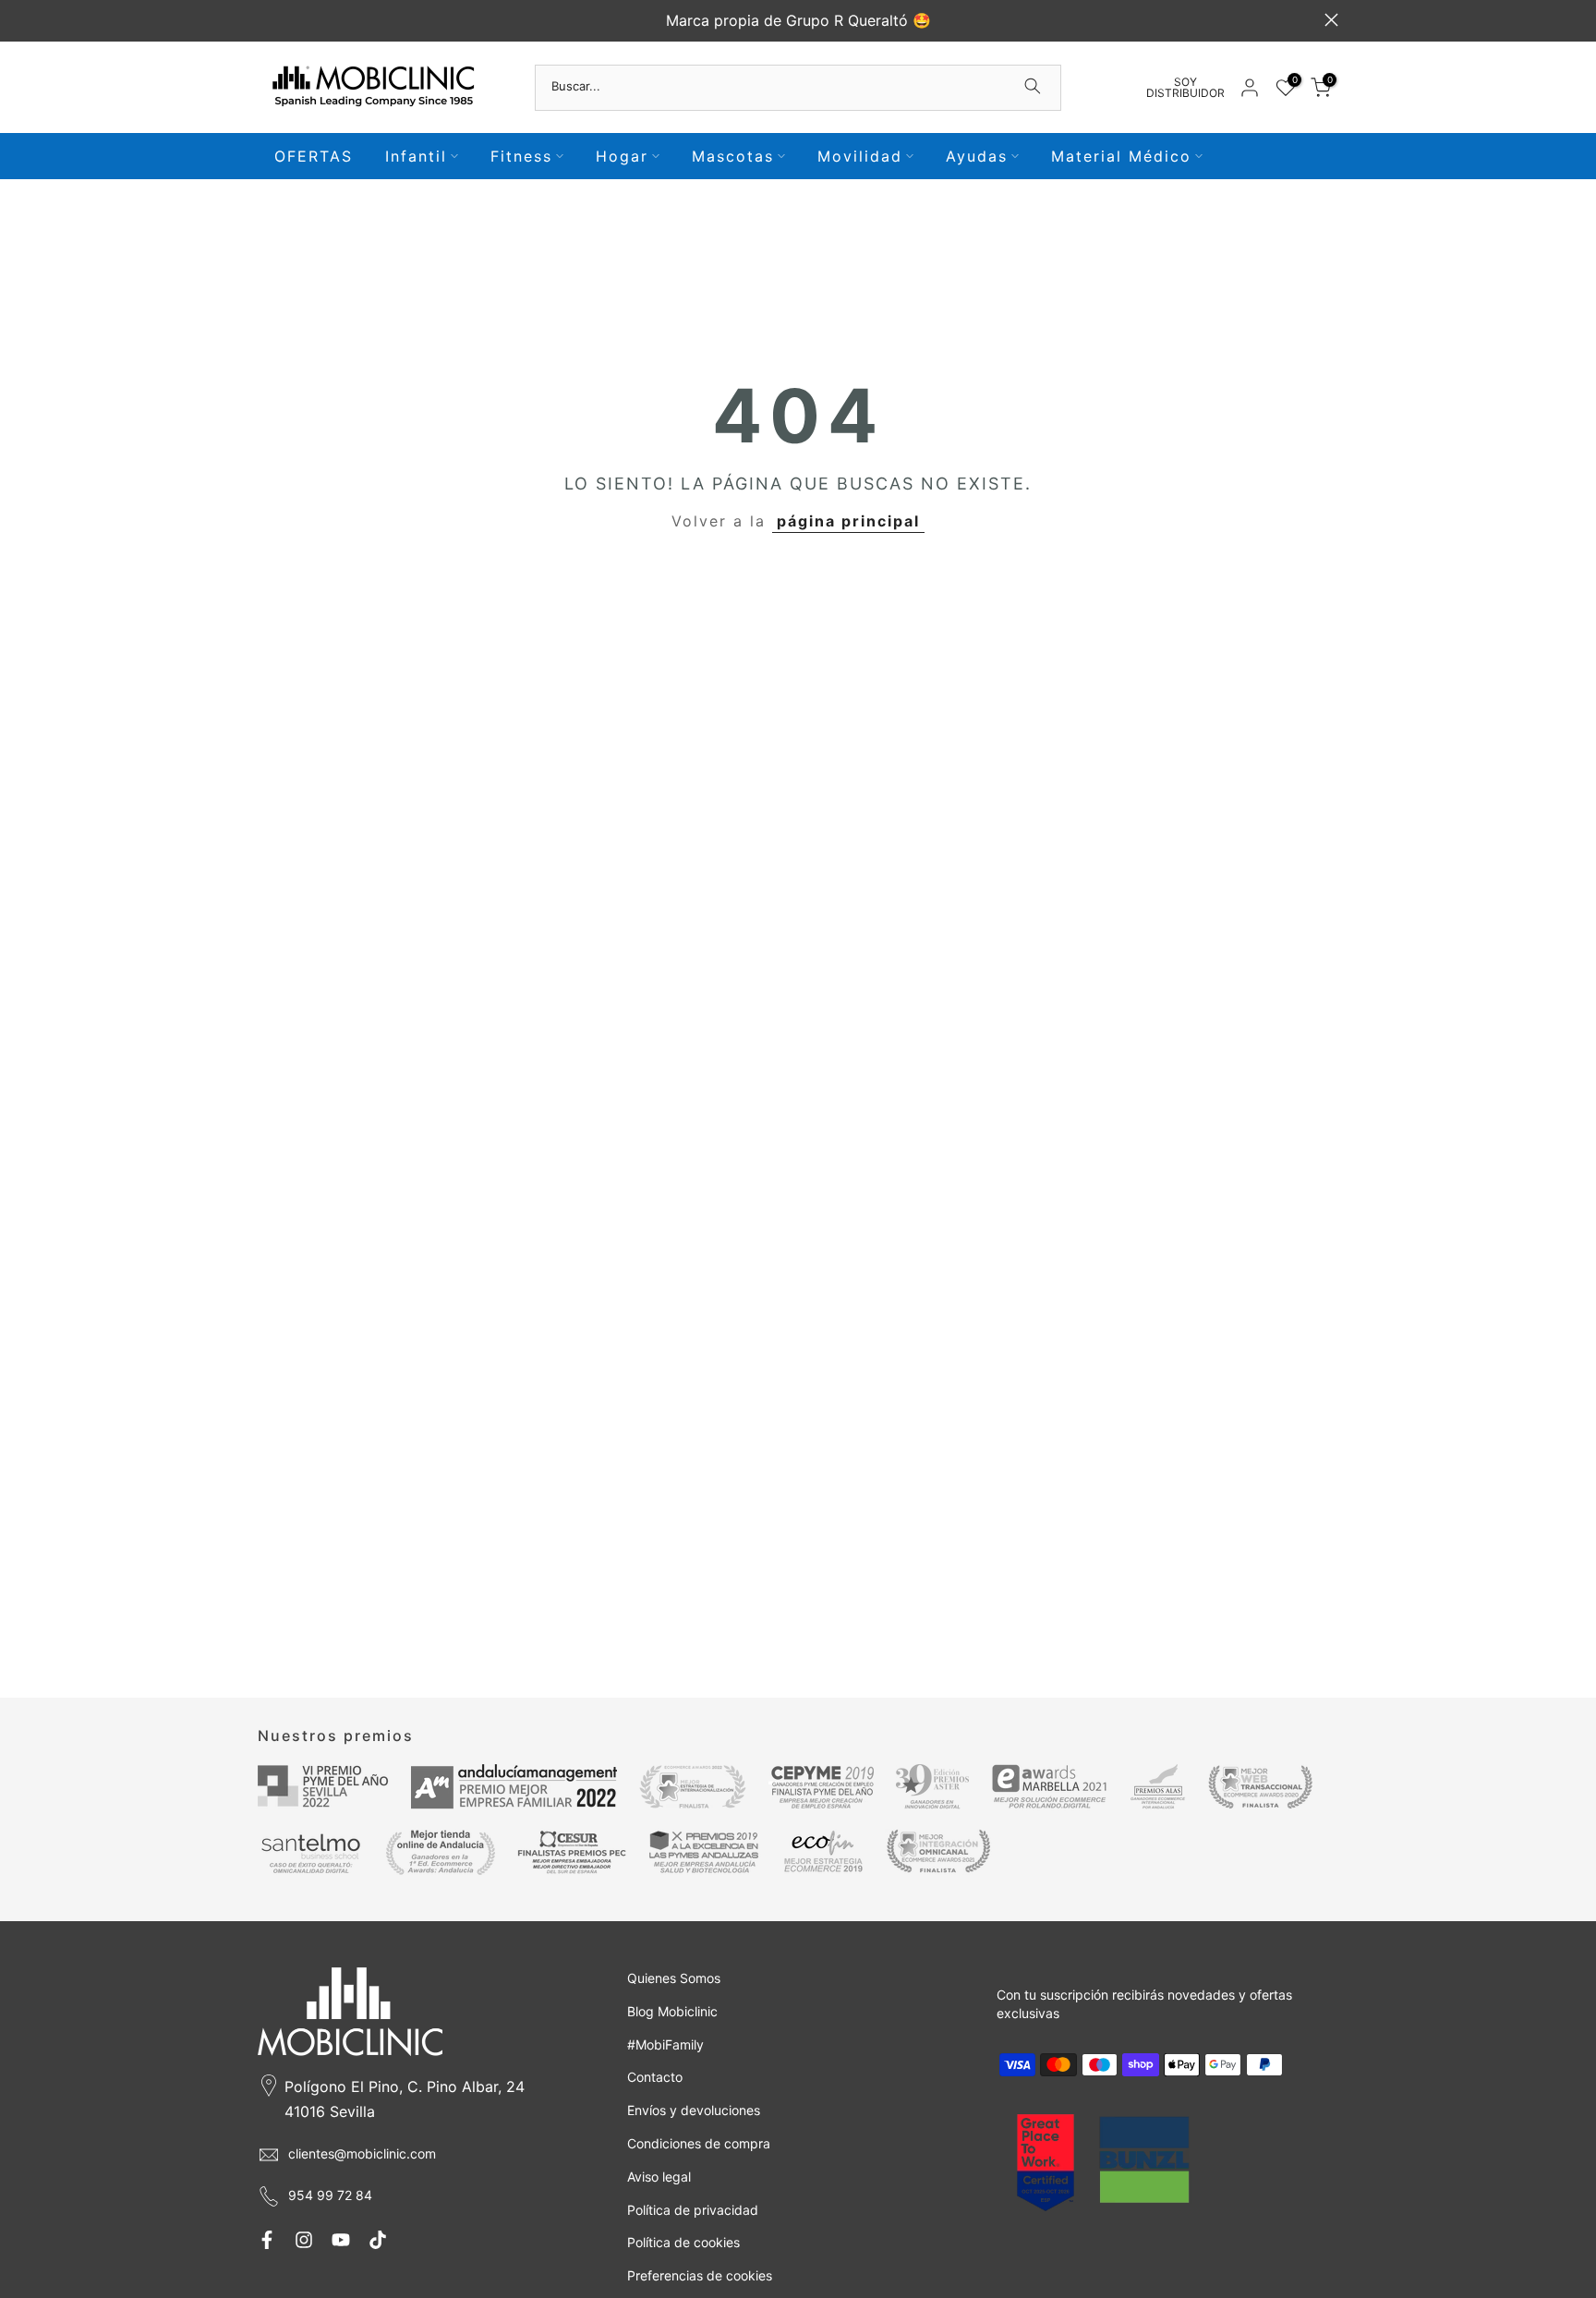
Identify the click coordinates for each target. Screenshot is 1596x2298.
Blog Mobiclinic (672, 2011)
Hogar (622, 156)
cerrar (265, 20)
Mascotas (733, 156)
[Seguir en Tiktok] (378, 2240)
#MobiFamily (665, 2044)
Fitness (521, 156)
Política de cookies (683, 2242)
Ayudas (977, 156)
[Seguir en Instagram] (304, 2240)
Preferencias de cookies (700, 2275)
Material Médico (1121, 156)
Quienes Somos (674, 1978)
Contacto (655, 2077)
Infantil (416, 156)
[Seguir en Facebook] (267, 2240)
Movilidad (860, 156)
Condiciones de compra (699, 2143)
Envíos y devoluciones (694, 2110)
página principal (848, 521)
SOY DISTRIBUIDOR (1185, 88)
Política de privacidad (693, 2210)
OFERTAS (314, 156)
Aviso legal (659, 2177)
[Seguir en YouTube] (341, 2240)
